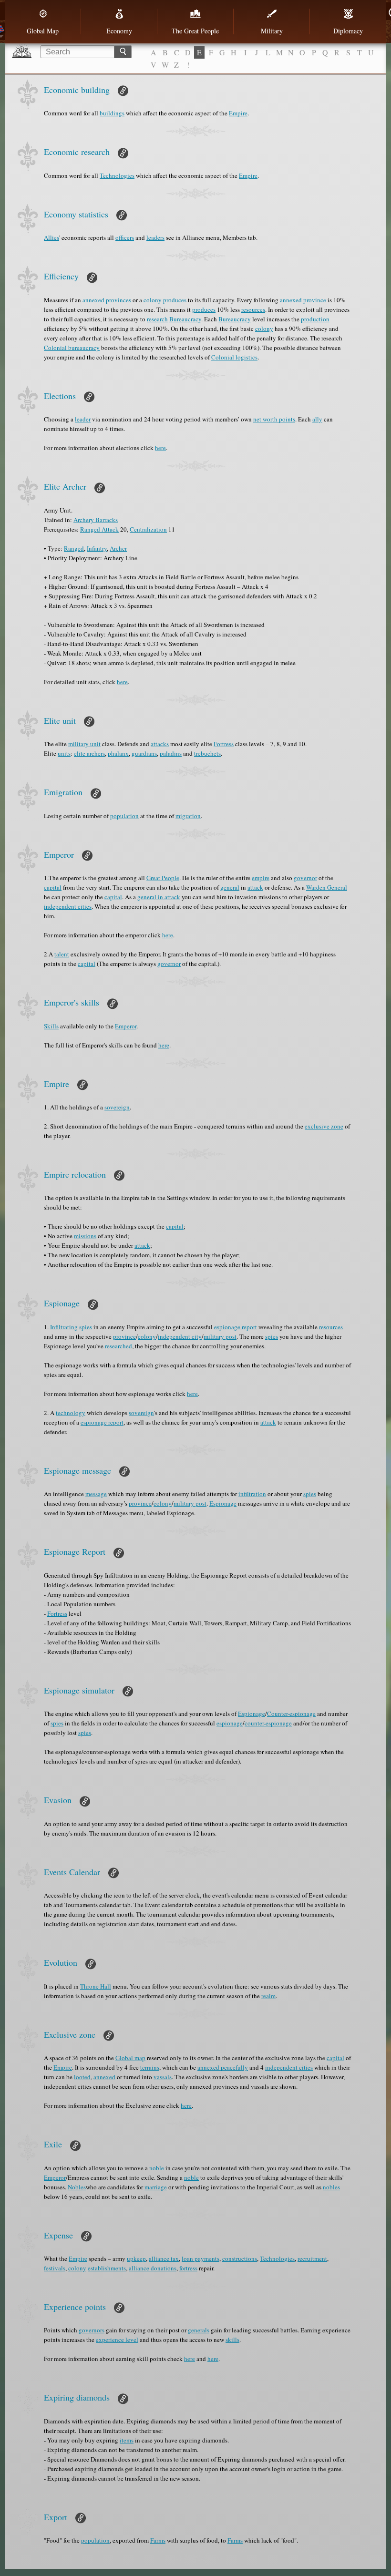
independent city (180, 1336)
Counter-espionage (291, 1714)
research (157, 319)
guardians (144, 753)
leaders (155, 237)
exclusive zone (324, 1126)
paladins (171, 753)
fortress (188, 2268)
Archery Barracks (96, 520)
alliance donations (153, 2268)
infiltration (252, 1494)
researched (118, 1346)
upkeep (136, 2258)
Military (272, 31)
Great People (163, 878)
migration (188, 816)
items (127, 2440)
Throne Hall (96, 1986)
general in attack (159, 897)
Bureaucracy (185, 319)
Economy (119, 31)
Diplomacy (348, 31)
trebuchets (207, 753)
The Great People (195, 31)
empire (261, 878)
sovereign (117, 1107)
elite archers (89, 753)
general (230, 887)
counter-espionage (268, 1723)
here (160, 448)
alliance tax (164, 2258)
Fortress (224, 744)
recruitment (312, 2258)
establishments (107, 2268)
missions (85, 1236)
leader (83, 419)
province (124, 1336)
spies (86, 1327)
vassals (163, 2077)
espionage (230, 1723)
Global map (130, 2058)
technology (71, 1413)
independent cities (68, 906)
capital (53, 887)
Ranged (74, 548)
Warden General (327, 887)
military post (220, 1336)
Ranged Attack (99, 529)
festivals (55, 2268)
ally (317, 419)
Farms (158, 2540)
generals (199, 2330)
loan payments (201, 2258)
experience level (117, 2340)
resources (253, 309)
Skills (51, 1026)
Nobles (77, 2187)
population (124, 816)
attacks (160, 744)
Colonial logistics (234, 357)
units (64, 753)
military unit (84, 744)
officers (125, 237)
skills (232, 2340)
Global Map (43, 31)
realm (268, 1996)
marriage (156, 2187)
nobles (331, 2187)
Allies (51, 237)
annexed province (303, 300)
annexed (104, 2077)
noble (157, 2168)
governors (92, 2330)
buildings (112, 113)
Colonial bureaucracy (72, 348)
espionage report (236, 1327)
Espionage (223, 1503)
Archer (118, 548)
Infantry (97, 548)
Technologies (117, 175)
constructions (240, 2258)
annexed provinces (107, 300)
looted (82, 2077)
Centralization (148, 529)
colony (153, 300)
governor (305, 878)
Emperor (126, 1026)
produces (175, 300)
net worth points (274, 419)
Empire (238, 113)
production (315, 319)
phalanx (118, 753)
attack (255, 887)
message (96, 1494)
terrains (150, 2067)
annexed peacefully (223, 2067)
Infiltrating (64, 1327)
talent (62, 954)
